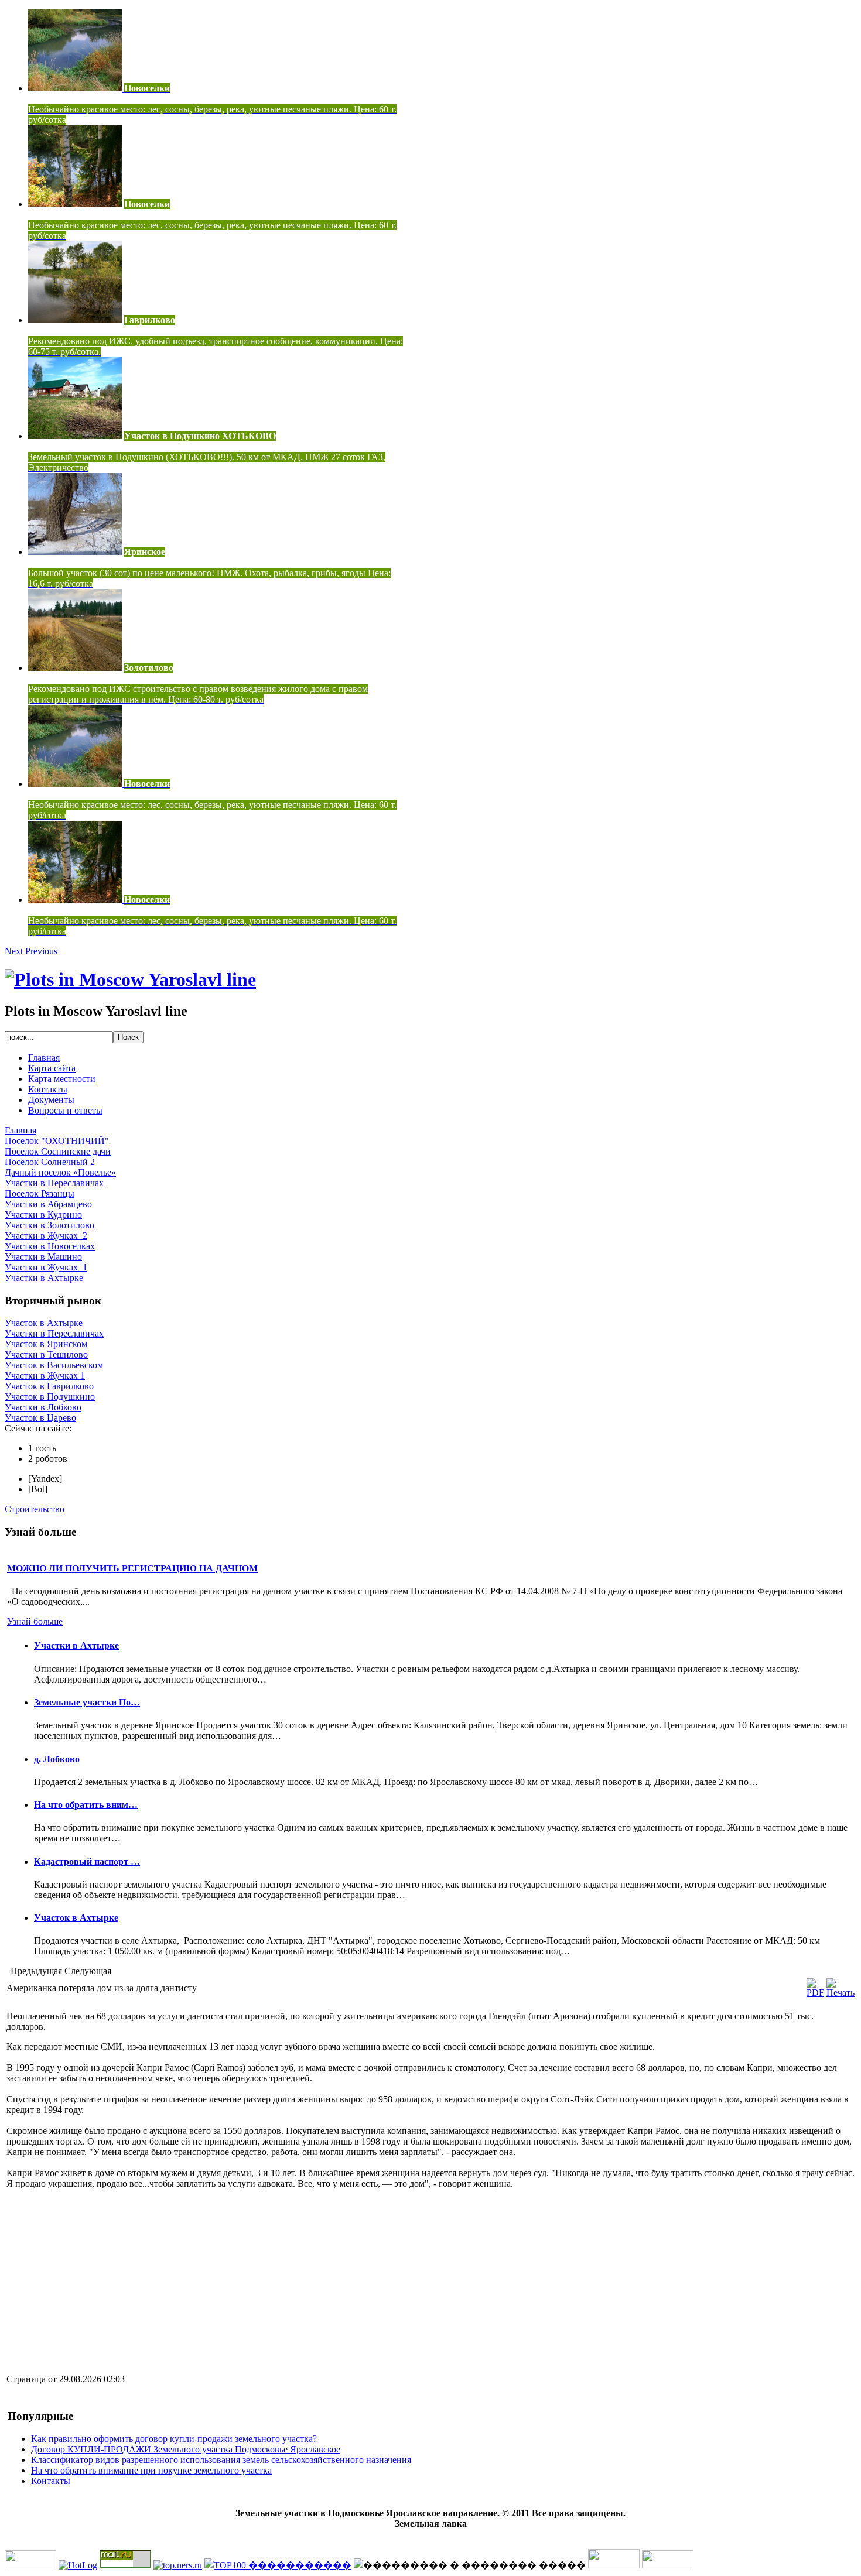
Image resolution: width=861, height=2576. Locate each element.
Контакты (48, 1089)
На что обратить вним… (86, 1805)
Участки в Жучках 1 (45, 1376)
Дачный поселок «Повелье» (60, 1172)
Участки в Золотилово (49, 1225)
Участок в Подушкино (50, 1397)
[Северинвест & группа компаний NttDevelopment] (130, 979)
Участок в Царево (40, 1418)
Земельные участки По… (87, 1702)
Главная (44, 1058)
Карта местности (62, 1079)
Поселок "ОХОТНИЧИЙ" (57, 1141)
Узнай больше (35, 1621)
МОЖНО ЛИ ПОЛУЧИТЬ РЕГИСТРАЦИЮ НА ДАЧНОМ (132, 1568)
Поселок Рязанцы (40, 1193)
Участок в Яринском (46, 1344)
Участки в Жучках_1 (46, 1267)
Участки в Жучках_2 (46, 1236)
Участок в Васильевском (54, 1365)
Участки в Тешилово (46, 1354)
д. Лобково (57, 1759)
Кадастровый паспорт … (87, 1861)
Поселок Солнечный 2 (50, 1162)
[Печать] (840, 1993)
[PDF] (815, 1993)
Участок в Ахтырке (44, 1323)
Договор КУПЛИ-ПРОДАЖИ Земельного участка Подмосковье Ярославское (186, 2449)
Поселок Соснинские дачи (58, 1151)
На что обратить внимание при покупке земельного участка (151, 2470)
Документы (51, 1100)
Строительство (35, 1509)
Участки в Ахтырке (44, 1278)
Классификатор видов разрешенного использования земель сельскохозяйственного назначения (221, 2460)
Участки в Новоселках (50, 1246)
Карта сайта (52, 1068)
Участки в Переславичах (54, 1183)
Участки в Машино (43, 1257)
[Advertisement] (105, 2280)
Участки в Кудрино (43, 1215)
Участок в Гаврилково (49, 1386)
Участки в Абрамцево (48, 1204)
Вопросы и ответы (65, 1110)
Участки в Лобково (43, 1407)
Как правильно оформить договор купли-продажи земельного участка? (174, 2439)
